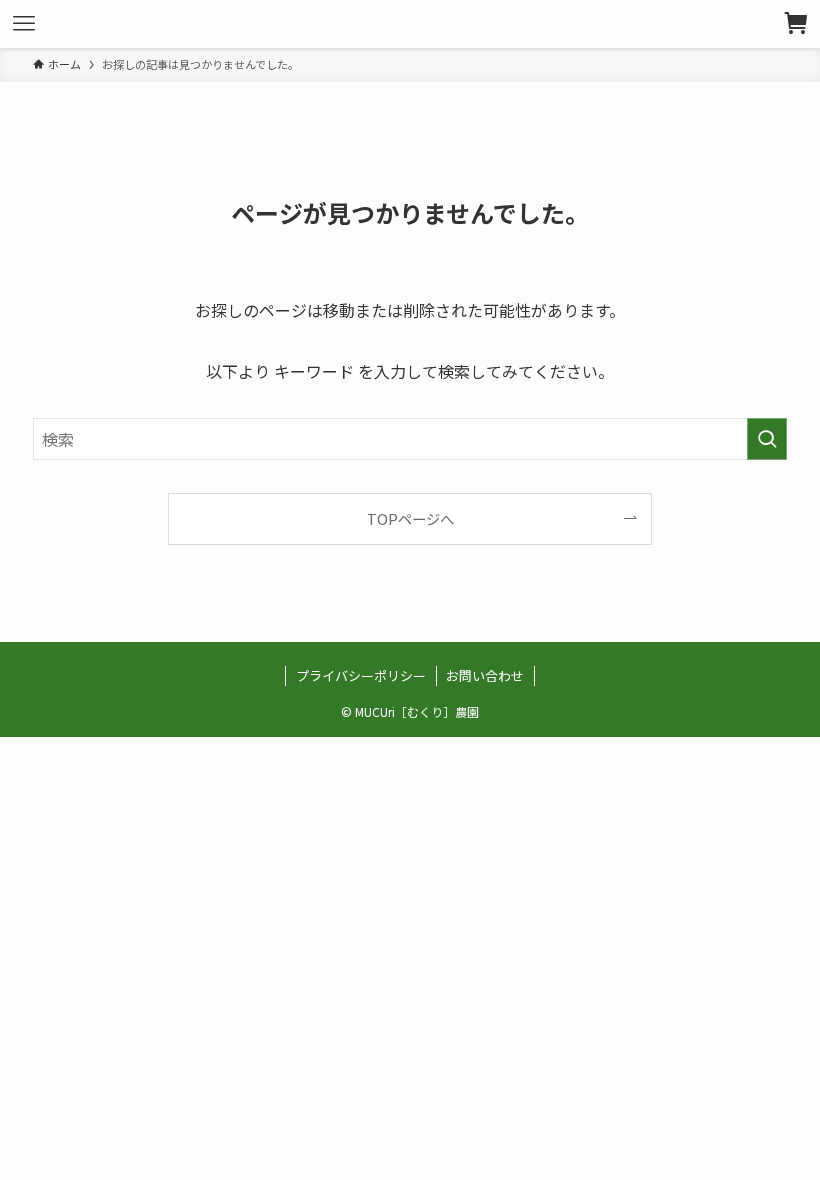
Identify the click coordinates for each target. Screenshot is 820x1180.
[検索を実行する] (767, 439)
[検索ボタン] (796, 24)
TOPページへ (410, 518)
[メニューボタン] (24, 24)
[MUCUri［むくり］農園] (409, 24)
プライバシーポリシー (361, 675)
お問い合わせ (485, 675)
